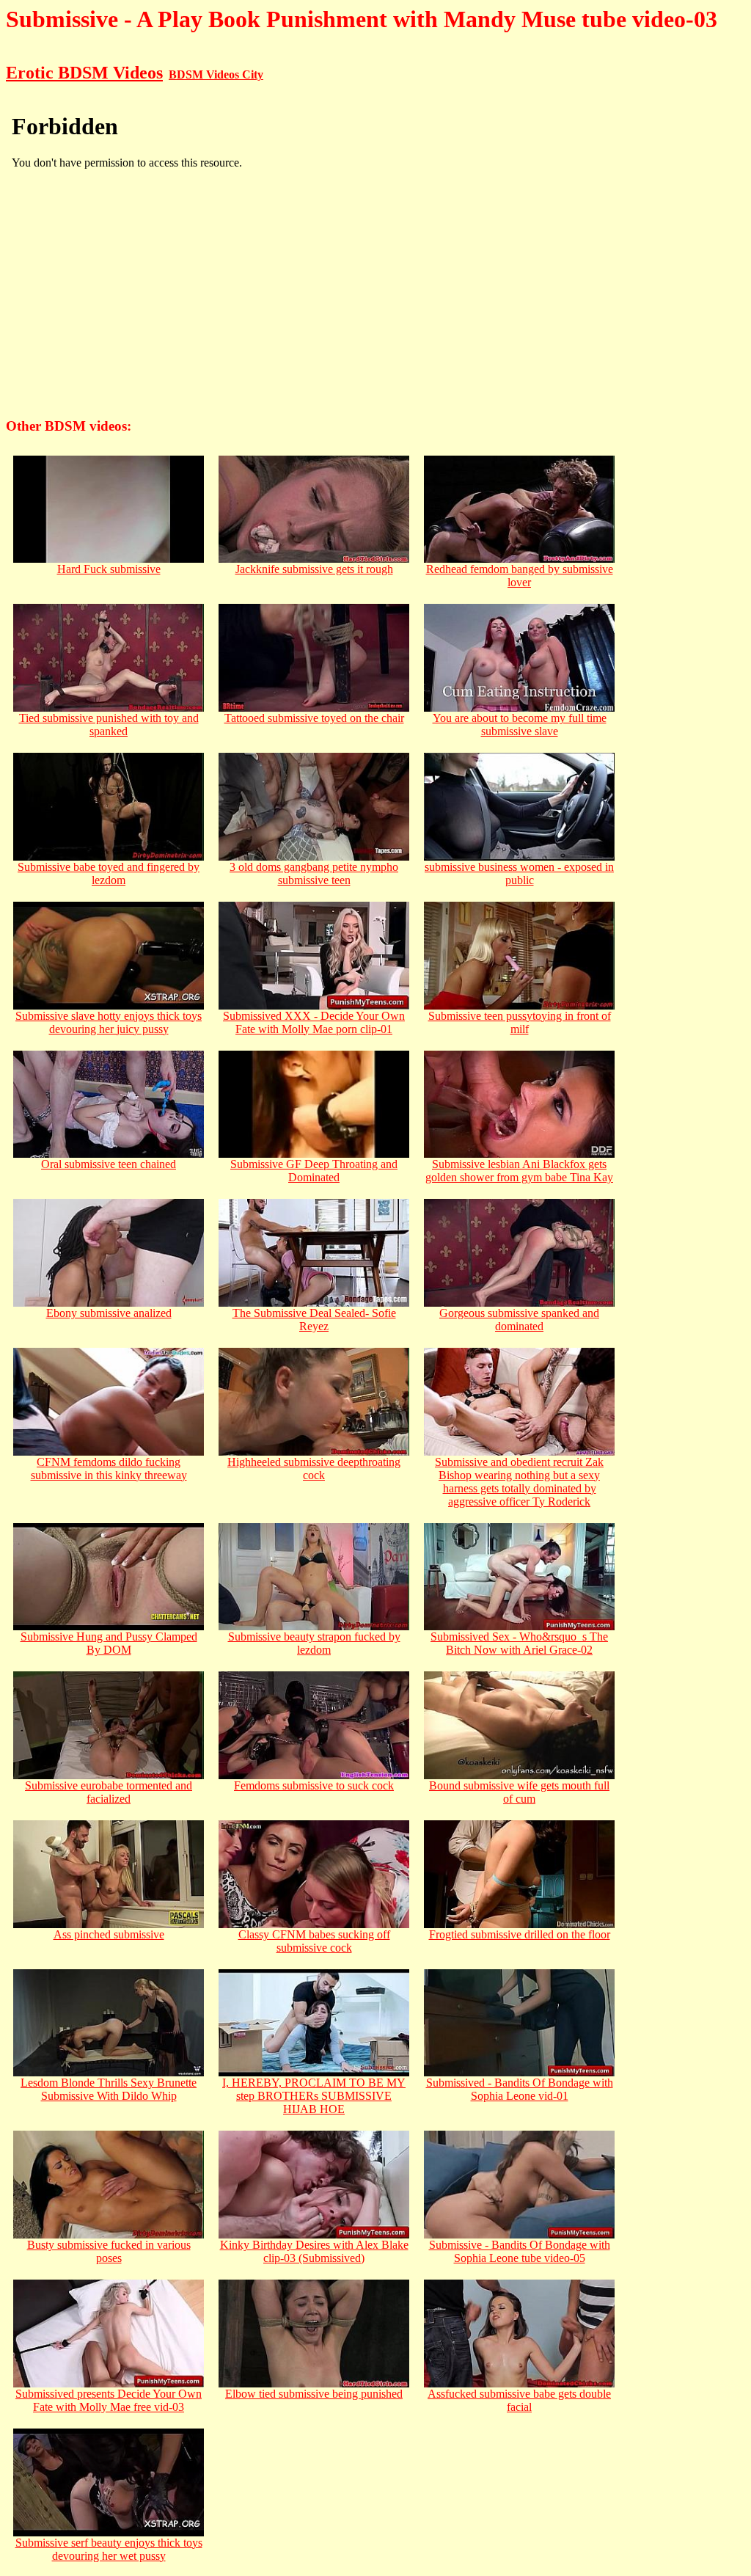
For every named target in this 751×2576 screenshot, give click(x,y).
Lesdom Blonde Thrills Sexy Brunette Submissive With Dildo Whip (109, 2089)
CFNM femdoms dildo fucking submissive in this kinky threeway (109, 1468)
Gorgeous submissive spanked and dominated (519, 1320)
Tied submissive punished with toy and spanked (109, 725)
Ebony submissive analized (109, 1313)
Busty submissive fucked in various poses (109, 2251)
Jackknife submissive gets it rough (314, 569)
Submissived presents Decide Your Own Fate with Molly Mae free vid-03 (109, 2400)
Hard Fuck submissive (109, 569)
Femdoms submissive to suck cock (314, 1785)
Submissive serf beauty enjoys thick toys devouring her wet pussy (109, 2549)
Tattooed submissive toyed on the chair (314, 718)
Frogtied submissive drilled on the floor (520, 1934)
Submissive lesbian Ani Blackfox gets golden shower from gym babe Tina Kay (519, 1171)
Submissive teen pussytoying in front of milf (520, 1022)
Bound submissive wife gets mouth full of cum (519, 1792)
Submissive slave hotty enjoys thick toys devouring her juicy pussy (109, 1022)
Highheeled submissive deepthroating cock (314, 1468)
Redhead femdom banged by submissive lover (520, 576)
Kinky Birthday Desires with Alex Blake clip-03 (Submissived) (314, 2251)
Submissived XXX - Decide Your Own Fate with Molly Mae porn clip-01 (314, 1022)
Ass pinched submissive (109, 1934)
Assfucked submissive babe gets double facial (519, 2400)
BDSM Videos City (216, 74)
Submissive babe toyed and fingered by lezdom (109, 873)
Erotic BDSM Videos (84, 73)
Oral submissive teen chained (109, 1164)
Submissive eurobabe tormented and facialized (109, 1792)
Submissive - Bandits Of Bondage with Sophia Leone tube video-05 (520, 2251)
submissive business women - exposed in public (519, 873)
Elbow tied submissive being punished (314, 2394)
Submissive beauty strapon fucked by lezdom (314, 1643)
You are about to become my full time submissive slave (520, 725)
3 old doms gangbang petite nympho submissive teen (314, 873)
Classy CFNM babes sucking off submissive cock (314, 1941)
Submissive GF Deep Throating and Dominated (314, 1171)
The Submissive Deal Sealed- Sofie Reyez (314, 1320)
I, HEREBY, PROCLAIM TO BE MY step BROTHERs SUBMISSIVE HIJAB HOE (314, 2096)
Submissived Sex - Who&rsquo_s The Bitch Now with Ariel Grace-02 (519, 1643)
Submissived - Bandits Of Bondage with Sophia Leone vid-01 (520, 2089)
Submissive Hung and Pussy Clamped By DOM (109, 1643)
